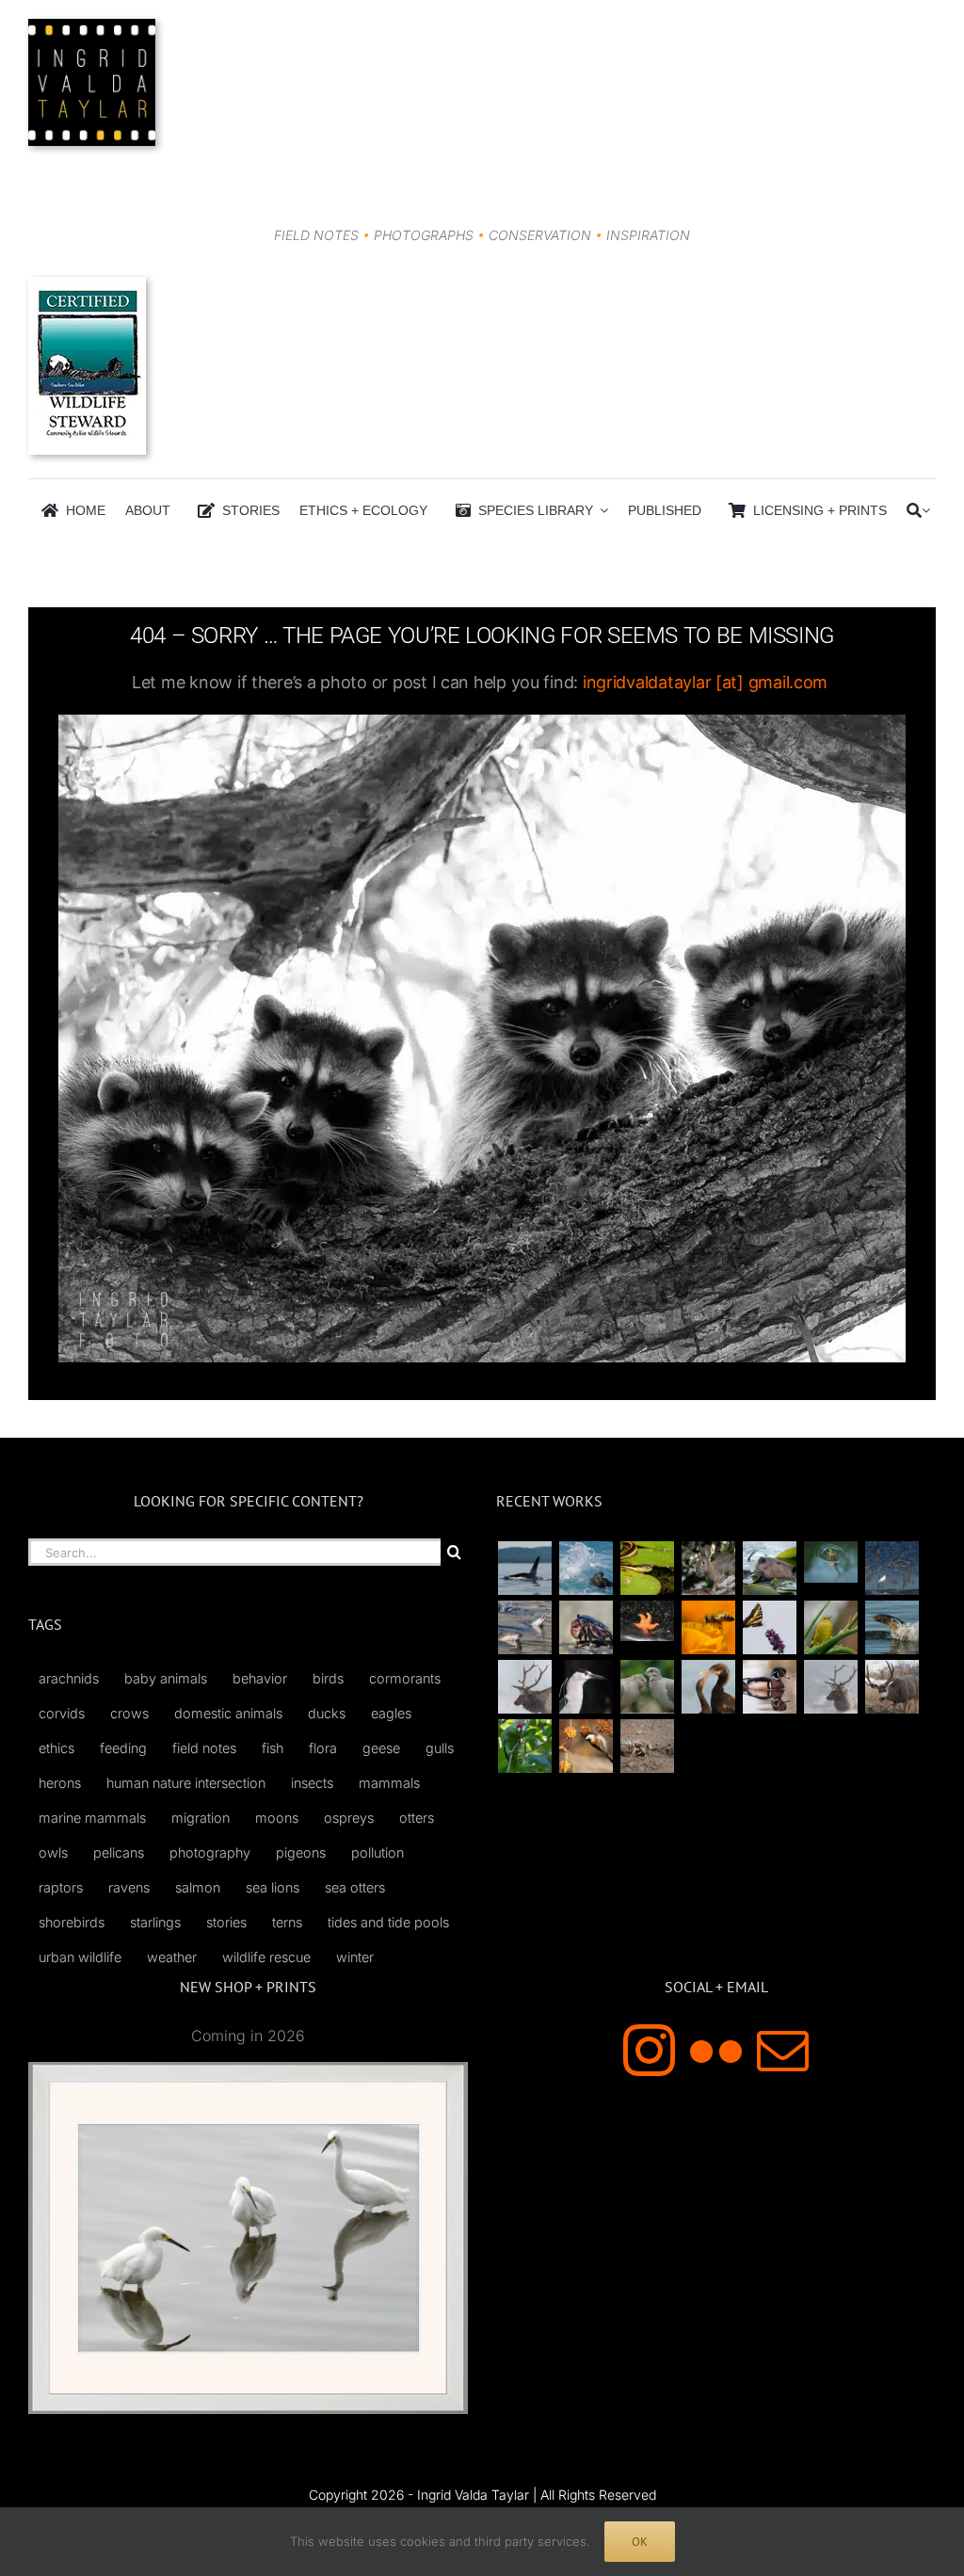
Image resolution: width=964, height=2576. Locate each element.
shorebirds (72, 1922)
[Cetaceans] (524, 1568)
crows (129, 1713)
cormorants (405, 1678)
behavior (260, 1678)
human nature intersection (186, 1783)
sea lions (273, 1887)
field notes (204, 1748)
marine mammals (92, 1818)
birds (328, 1678)
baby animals (166, 1678)
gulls (440, 1748)
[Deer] (892, 1687)
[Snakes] (647, 1568)
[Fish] (524, 1627)
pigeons (301, 1852)
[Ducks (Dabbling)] (769, 1687)
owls (53, 1852)
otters (417, 1818)
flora (323, 1748)
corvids (62, 1713)
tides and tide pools (388, 1922)
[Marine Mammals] (892, 1627)
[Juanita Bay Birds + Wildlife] (769, 1568)
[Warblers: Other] (830, 1627)
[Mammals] (524, 1687)
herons (60, 1783)
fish (273, 1748)
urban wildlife (80, 1957)
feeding (123, 1748)
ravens (129, 1887)
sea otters (355, 1887)
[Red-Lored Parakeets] (524, 1746)
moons (277, 1818)
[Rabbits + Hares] (708, 1568)
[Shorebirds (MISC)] (892, 1568)
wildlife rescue (266, 1957)
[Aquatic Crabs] (586, 1627)
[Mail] (783, 2050)
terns (287, 1922)
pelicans (119, 1852)
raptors (61, 1887)
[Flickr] (716, 2050)
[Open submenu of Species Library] (601, 510)
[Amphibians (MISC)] (830, 1562)
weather (172, 1957)
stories (226, 1922)
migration (201, 1818)
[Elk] (830, 1687)
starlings (155, 1922)
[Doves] (647, 1687)
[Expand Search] (926, 510)
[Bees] (708, 1627)
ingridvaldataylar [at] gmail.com (705, 682)
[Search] (914, 510)
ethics (56, 1748)
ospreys (349, 1818)
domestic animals (228, 1713)
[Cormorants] (708, 1687)
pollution (378, 1852)
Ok (640, 2542)
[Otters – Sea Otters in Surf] (586, 1568)
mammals (389, 1783)
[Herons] (586, 1687)
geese (381, 1748)
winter (355, 1957)
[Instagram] (649, 2050)
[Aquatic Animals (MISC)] (647, 1621)
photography (210, 1852)
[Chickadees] (586, 1746)
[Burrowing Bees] (647, 1746)
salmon (198, 1887)
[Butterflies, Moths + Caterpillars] (769, 1627)
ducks (327, 1713)
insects (312, 1783)
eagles (391, 1713)
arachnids (69, 1678)
